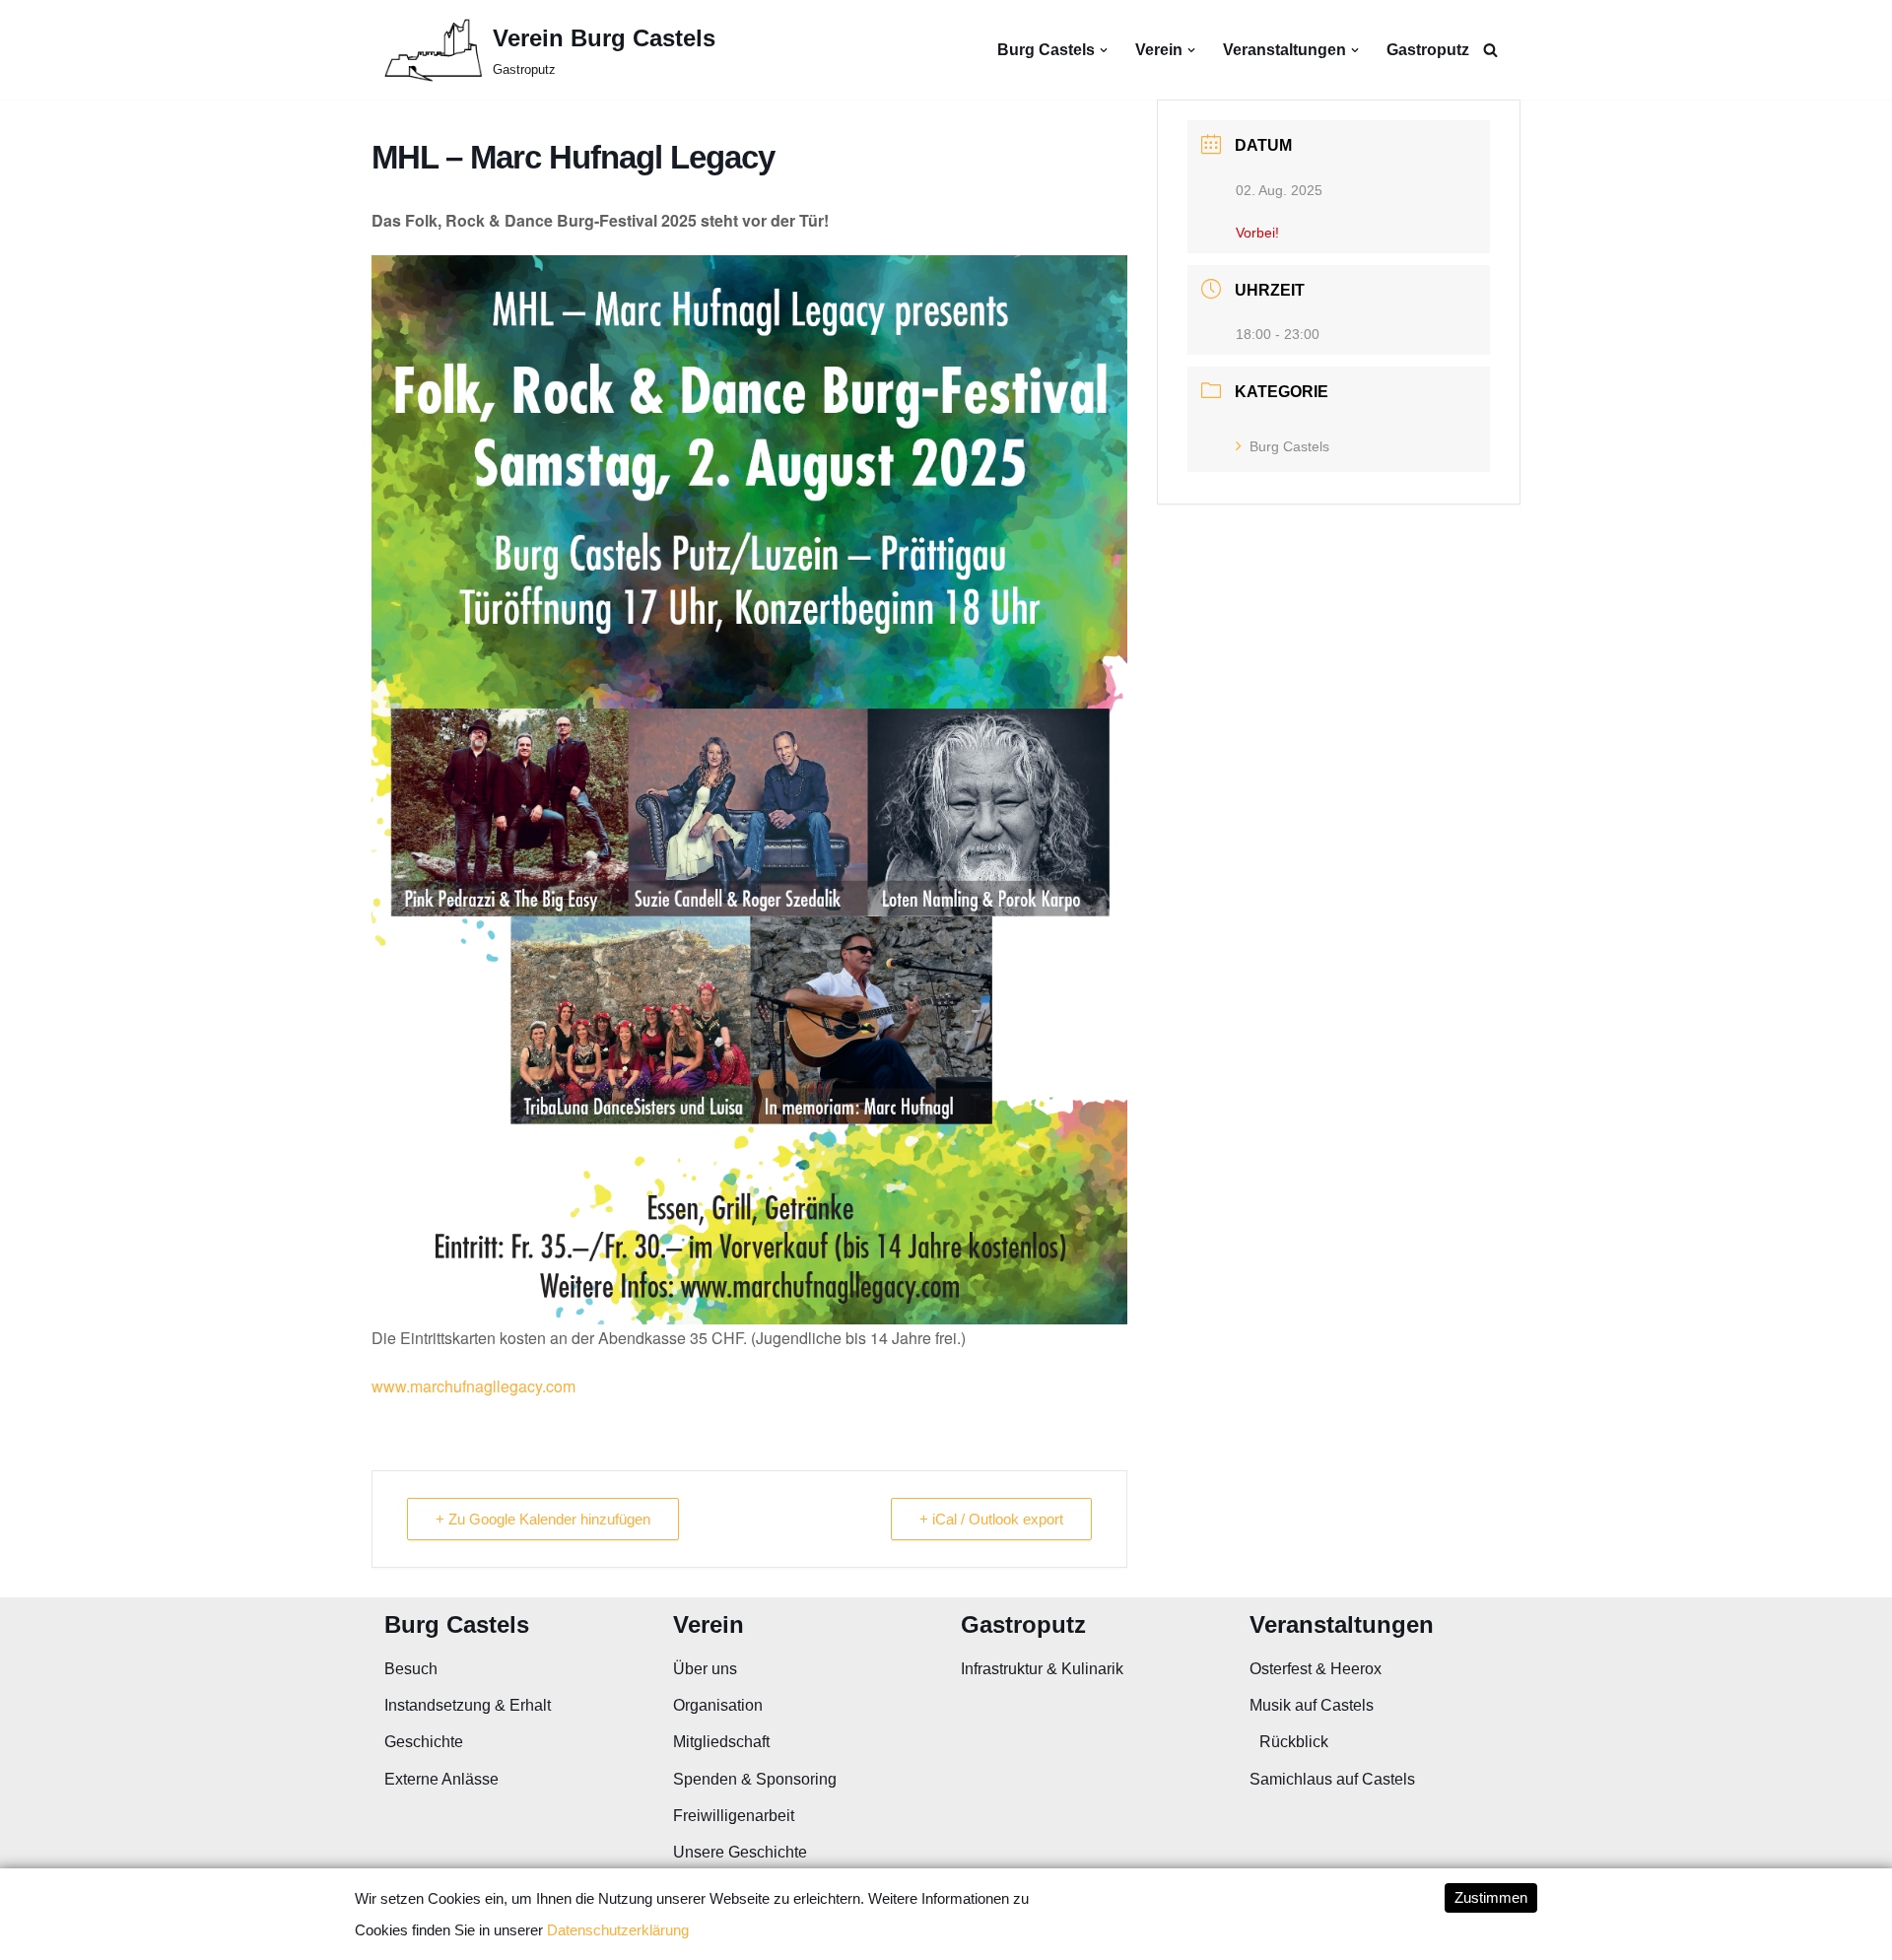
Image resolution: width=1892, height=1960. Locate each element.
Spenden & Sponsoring (755, 1779)
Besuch (411, 1669)
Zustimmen (1491, 1897)
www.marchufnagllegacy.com (473, 1386)
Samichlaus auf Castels (1332, 1779)
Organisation (718, 1705)
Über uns (705, 1669)
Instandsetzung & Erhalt (468, 1705)
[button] (1104, 50)
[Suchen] (1490, 50)
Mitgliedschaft (721, 1742)
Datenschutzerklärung (618, 1930)
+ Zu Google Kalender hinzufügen (543, 1519)
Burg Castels (1289, 446)
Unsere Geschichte (740, 1852)
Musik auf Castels (1312, 1705)
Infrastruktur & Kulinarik (1042, 1669)
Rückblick (1294, 1742)
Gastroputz (1428, 50)
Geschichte (424, 1742)
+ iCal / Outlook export (991, 1519)
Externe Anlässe (441, 1779)
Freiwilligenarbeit (734, 1816)
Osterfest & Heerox (1316, 1669)
